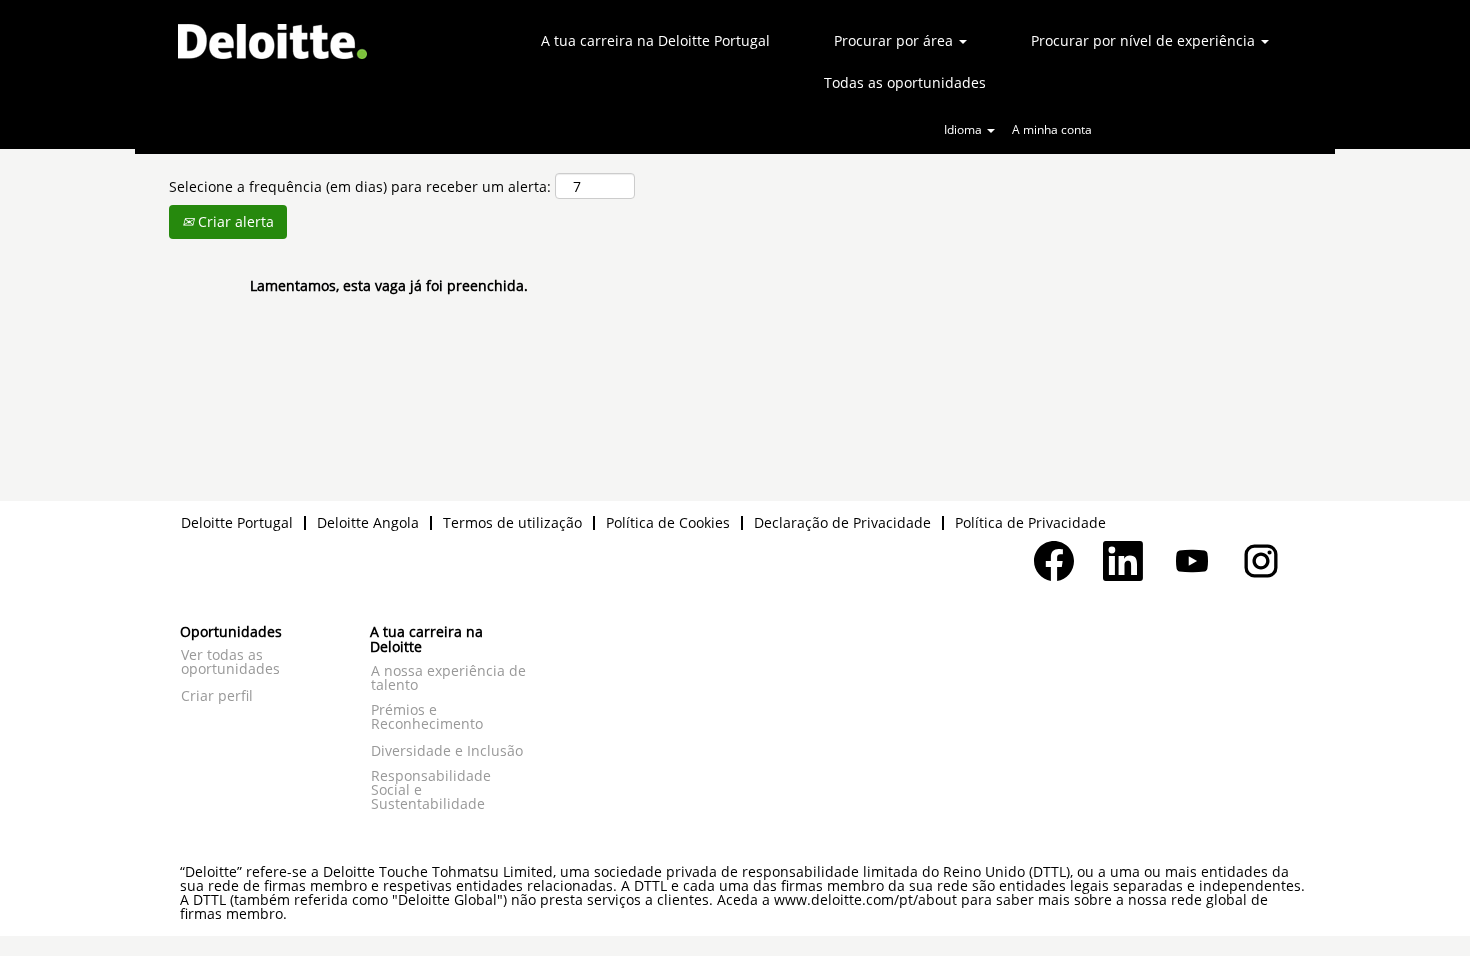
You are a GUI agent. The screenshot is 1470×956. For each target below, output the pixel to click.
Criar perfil (217, 696)
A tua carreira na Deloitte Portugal (655, 40)
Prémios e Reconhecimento (427, 717)
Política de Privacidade (1030, 522)
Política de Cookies (668, 522)
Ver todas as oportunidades (230, 662)
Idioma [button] (964, 129)
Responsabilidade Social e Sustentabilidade (431, 790)
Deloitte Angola (368, 522)
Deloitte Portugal (237, 522)
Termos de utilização (512, 522)
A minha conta (1052, 129)
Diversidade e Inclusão (447, 751)
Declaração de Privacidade (842, 522)
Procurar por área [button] (895, 40)
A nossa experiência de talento (448, 678)
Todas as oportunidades (905, 82)
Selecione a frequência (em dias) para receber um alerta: (360, 186)
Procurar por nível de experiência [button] (1145, 40)
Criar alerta (234, 221)
